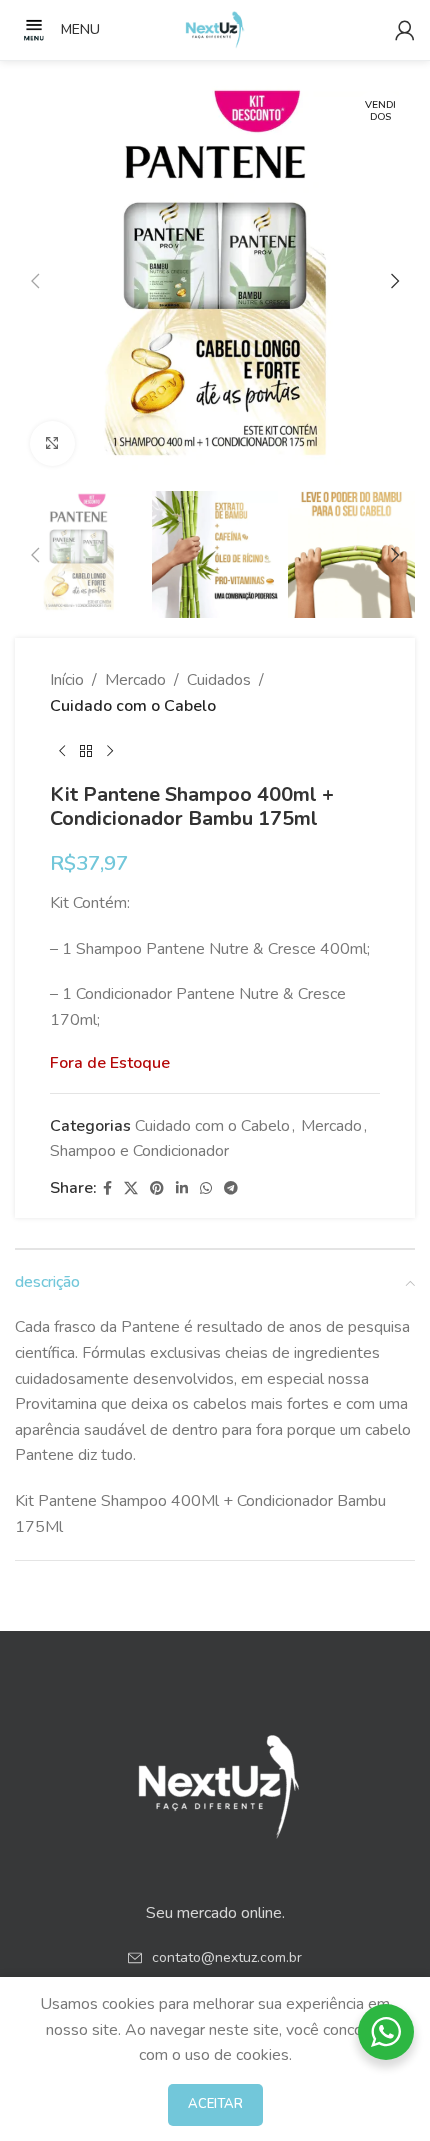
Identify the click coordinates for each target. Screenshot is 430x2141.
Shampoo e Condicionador (139, 1151)
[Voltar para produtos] (86, 751)
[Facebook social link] (107, 1189)
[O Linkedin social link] (182, 1189)
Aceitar (215, 2104)
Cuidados (219, 680)
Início (67, 680)
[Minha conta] (405, 30)
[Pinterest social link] (157, 1189)
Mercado (135, 680)
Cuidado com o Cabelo (133, 706)
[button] (35, 281)
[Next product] (110, 751)
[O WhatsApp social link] (206, 1189)
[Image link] (215, 1780)
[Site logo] (215, 29)
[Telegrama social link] (231, 1189)
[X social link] (131, 1189)
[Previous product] (62, 751)
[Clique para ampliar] (52, 443)
